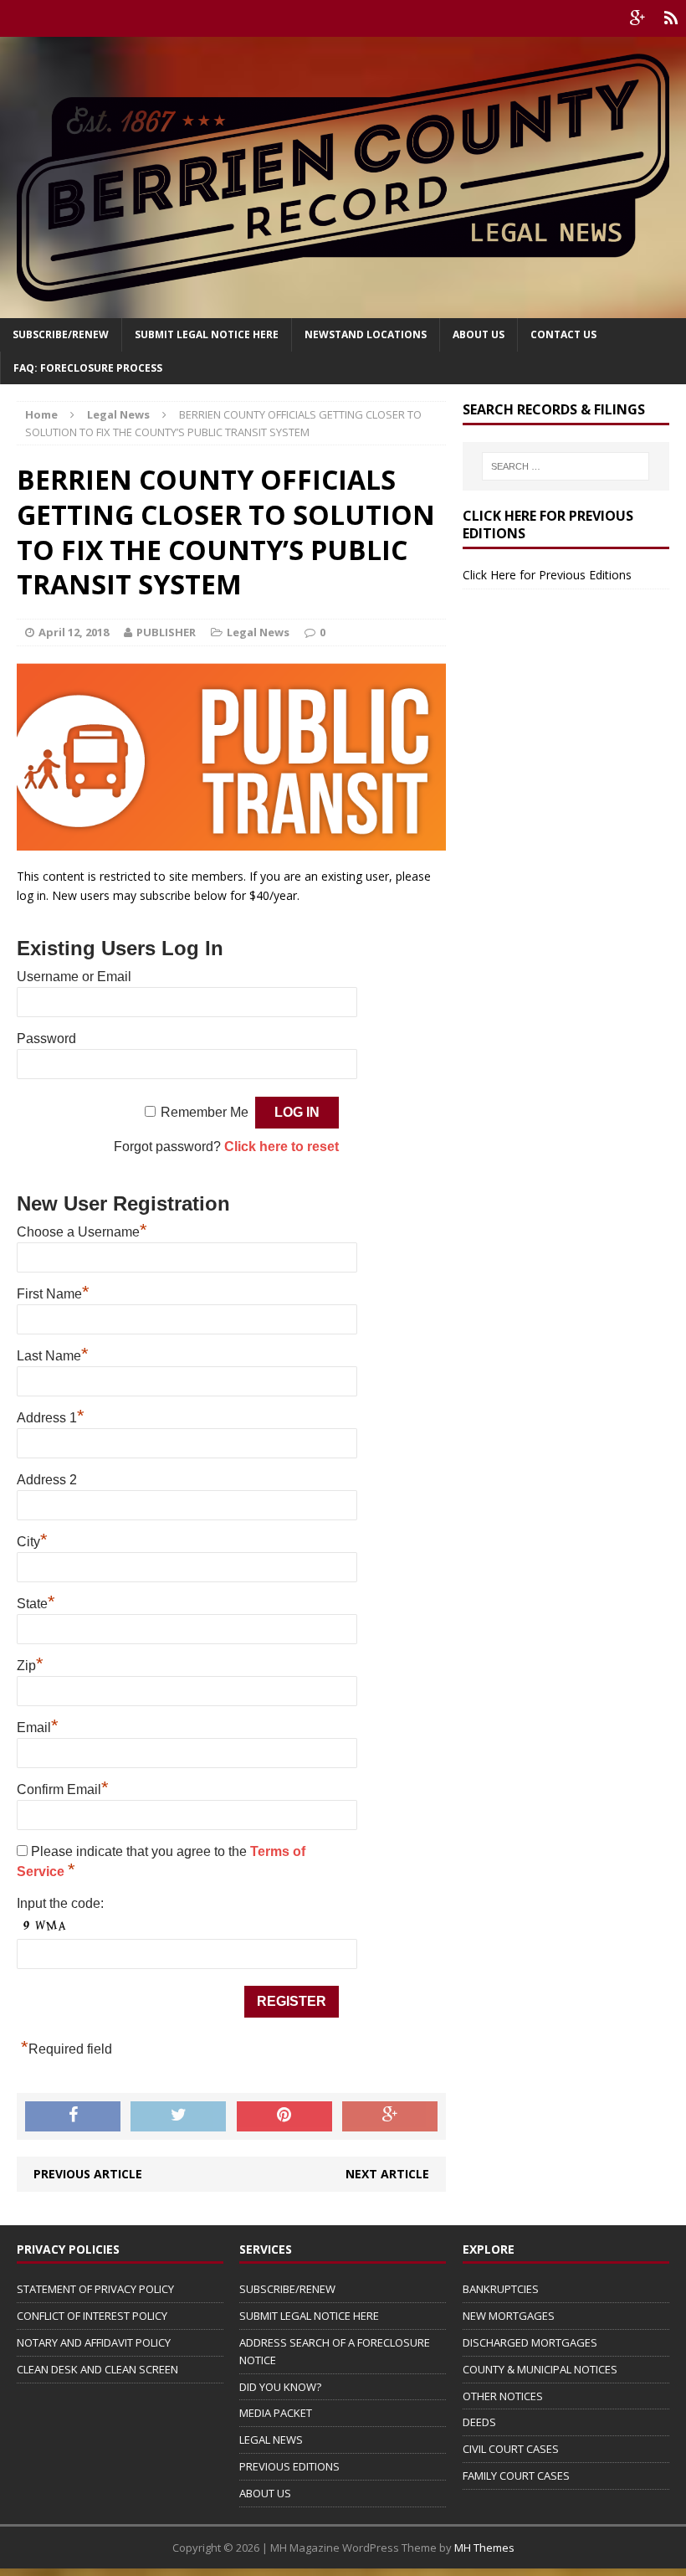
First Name (53, 1294)
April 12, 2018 (74, 632)
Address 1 (51, 1418)
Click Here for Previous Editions (547, 575)
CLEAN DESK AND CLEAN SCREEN (97, 2369)
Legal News (258, 632)
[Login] (671, 18)
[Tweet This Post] (178, 2116)
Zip (30, 1666)
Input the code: (60, 1903)
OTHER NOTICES (503, 2396)
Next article (387, 2174)
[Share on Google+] (390, 2116)
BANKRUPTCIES (501, 2289)
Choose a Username (82, 1232)
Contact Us (563, 334)
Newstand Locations (366, 334)
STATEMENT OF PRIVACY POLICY (95, 2289)
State (36, 1604)
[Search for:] (566, 466)
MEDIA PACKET (276, 2413)
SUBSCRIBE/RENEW (287, 2289)
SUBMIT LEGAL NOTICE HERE (207, 334)
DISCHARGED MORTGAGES (530, 2342)
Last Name (53, 1356)
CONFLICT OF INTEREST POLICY (92, 2316)
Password (46, 1039)
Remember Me (205, 1112)
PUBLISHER (166, 632)
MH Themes (484, 2548)
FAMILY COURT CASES (516, 2476)
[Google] (637, 18)
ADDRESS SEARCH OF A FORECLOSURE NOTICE (335, 2351)
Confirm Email (63, 1789)
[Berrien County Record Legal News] (343, 177)
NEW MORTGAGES (509, 2316)
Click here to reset (282, 1147)
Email (38, 1728)
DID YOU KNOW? (280, 2387)
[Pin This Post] (284, 2116)
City (32, 1542)
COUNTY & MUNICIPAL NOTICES (540, 2369)
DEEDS (479, 2422)
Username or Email (74, 977)
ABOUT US (265, 2493)
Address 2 (47, 1480)
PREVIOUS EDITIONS (289, 2466)
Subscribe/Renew (61, 334)
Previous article (88, 2174)
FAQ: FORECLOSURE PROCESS (88, 368)
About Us (479, 334)
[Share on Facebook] (73, 2116)
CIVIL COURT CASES (511, 2449)
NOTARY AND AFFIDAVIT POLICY (94, 2342)
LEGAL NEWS (271, 2440)
